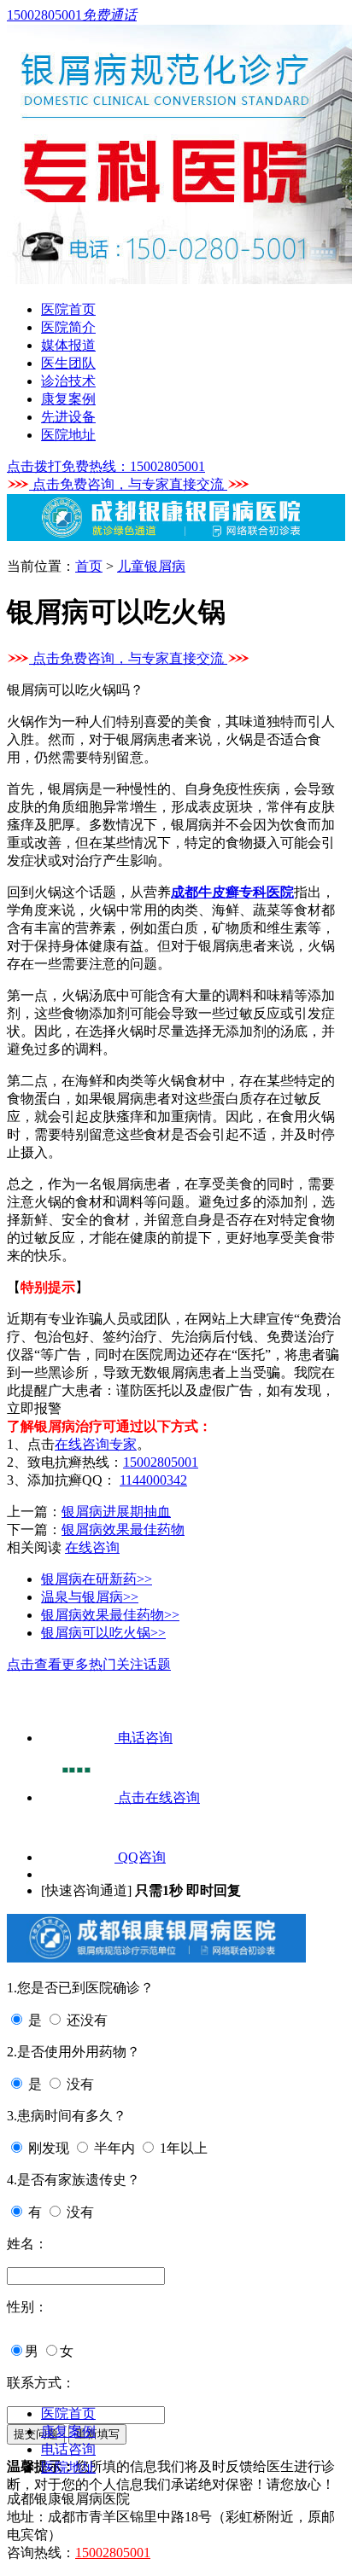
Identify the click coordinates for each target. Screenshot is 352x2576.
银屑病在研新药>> (97, 1579)
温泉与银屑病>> (90, 1597)
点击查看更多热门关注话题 (89, 1664)
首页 (89, 566)
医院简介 (68, 327)
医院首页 (68, 309)
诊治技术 (68, 381)
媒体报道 (68, 345)
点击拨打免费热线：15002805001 (106, 466)
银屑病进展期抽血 (116, 1512)
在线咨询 (92, 1547)
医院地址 (68, 435)
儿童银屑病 (151, 566)
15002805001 (161, 1462)
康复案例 (68, 399)
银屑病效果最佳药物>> (110, 1615)
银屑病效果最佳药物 (123, 1529)
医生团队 (68, 363)
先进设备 (68, 417)
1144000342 (153, 1480)
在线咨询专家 (96, 1444)
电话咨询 (68, 2449)
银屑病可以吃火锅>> (103, 1633)
